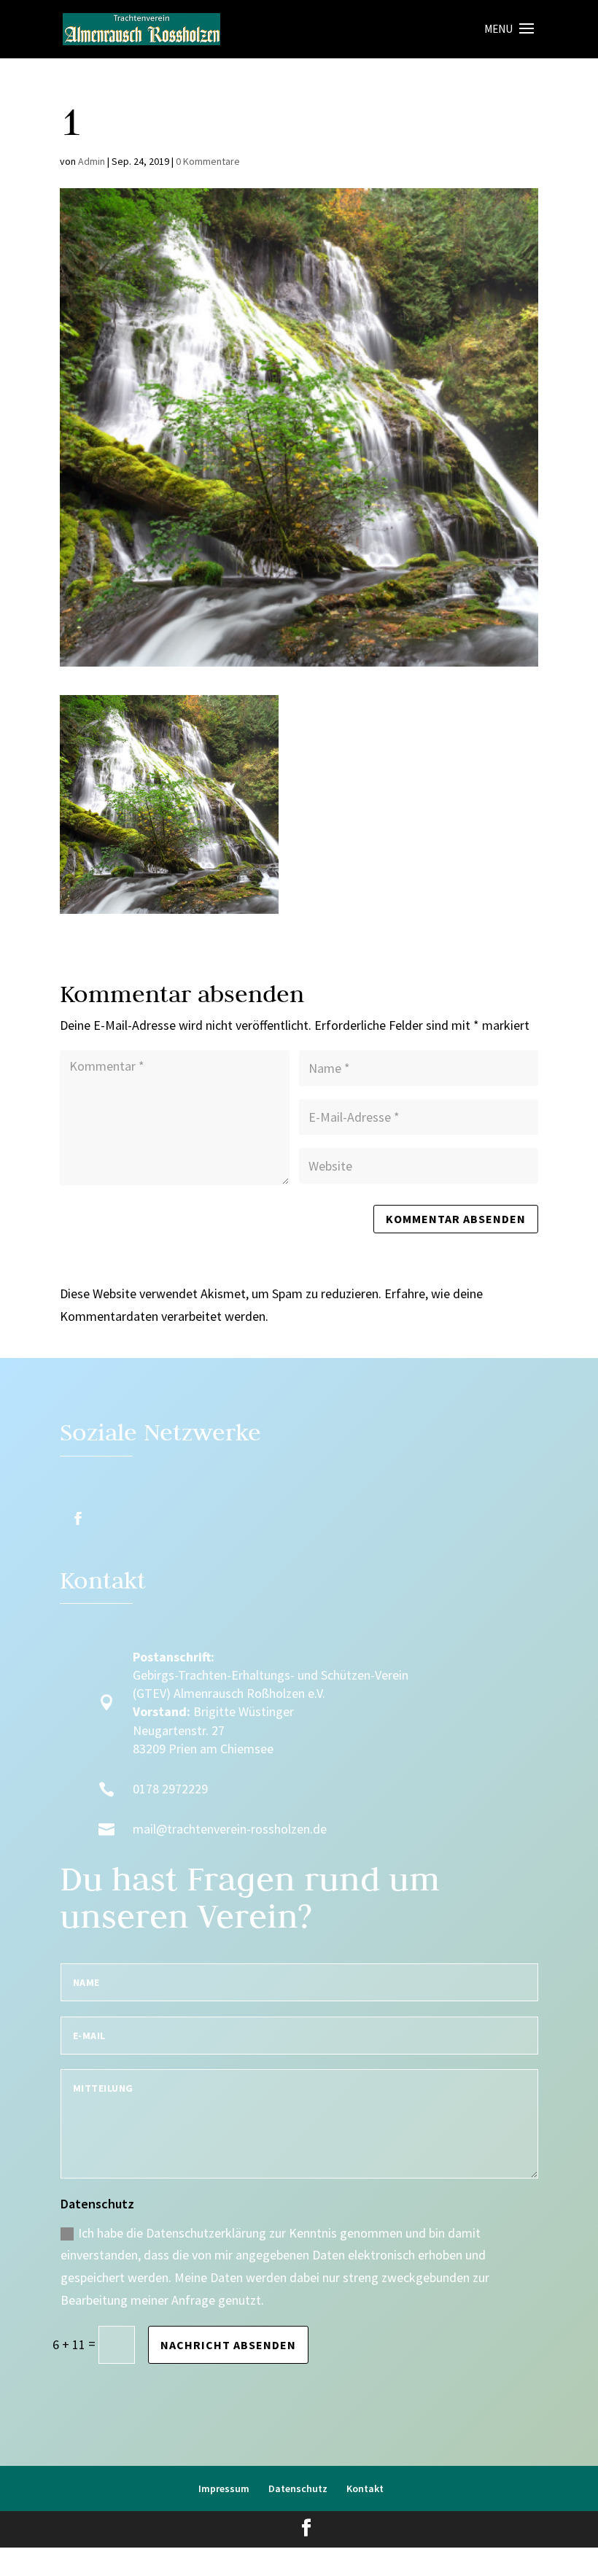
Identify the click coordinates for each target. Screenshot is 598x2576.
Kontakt (365, 2488)
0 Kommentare (208, 161)
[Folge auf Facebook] (78, 1518)
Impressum (224, 2488)
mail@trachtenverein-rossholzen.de (230, 1829)
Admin (92, 161)
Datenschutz (298, 2488)
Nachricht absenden (228, 2345)
